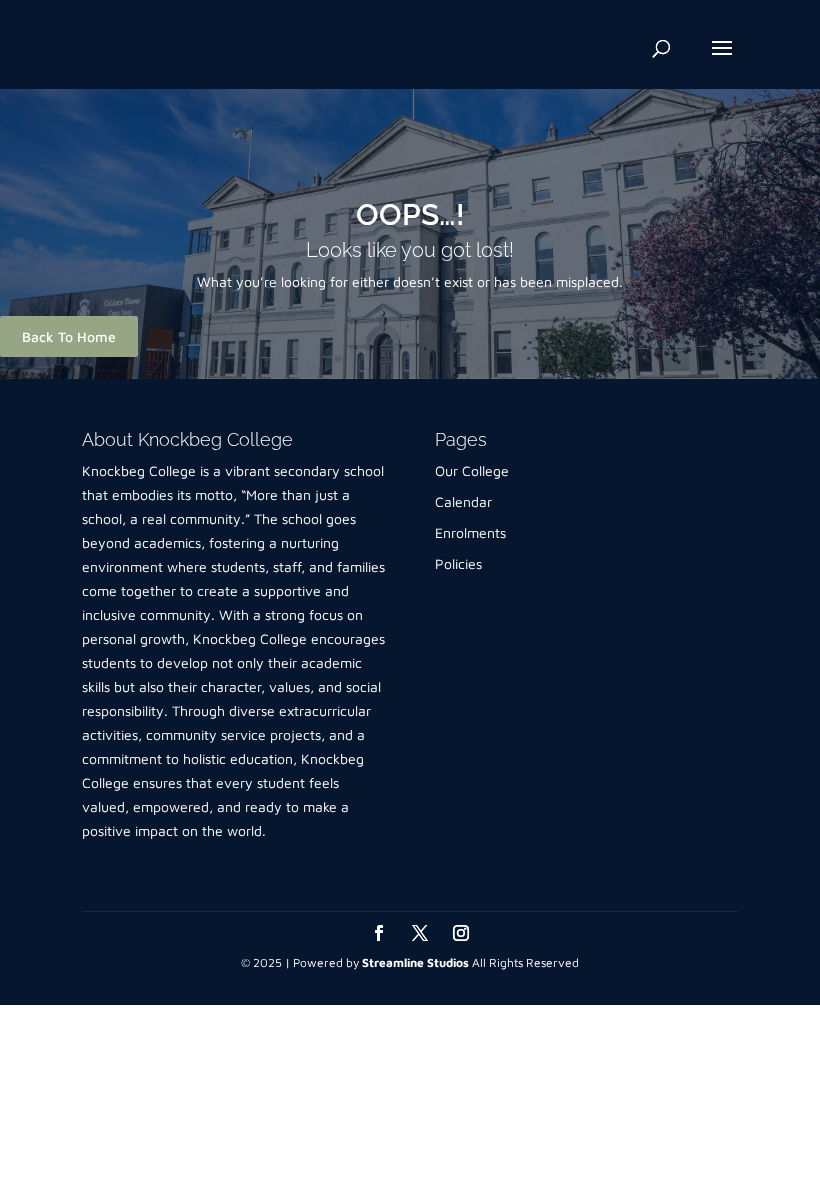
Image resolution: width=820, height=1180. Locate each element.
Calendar (463, 501)
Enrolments (470, 532)
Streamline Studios (415, 962)
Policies (458, 563)
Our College (472, 470)
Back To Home (69, 336)
